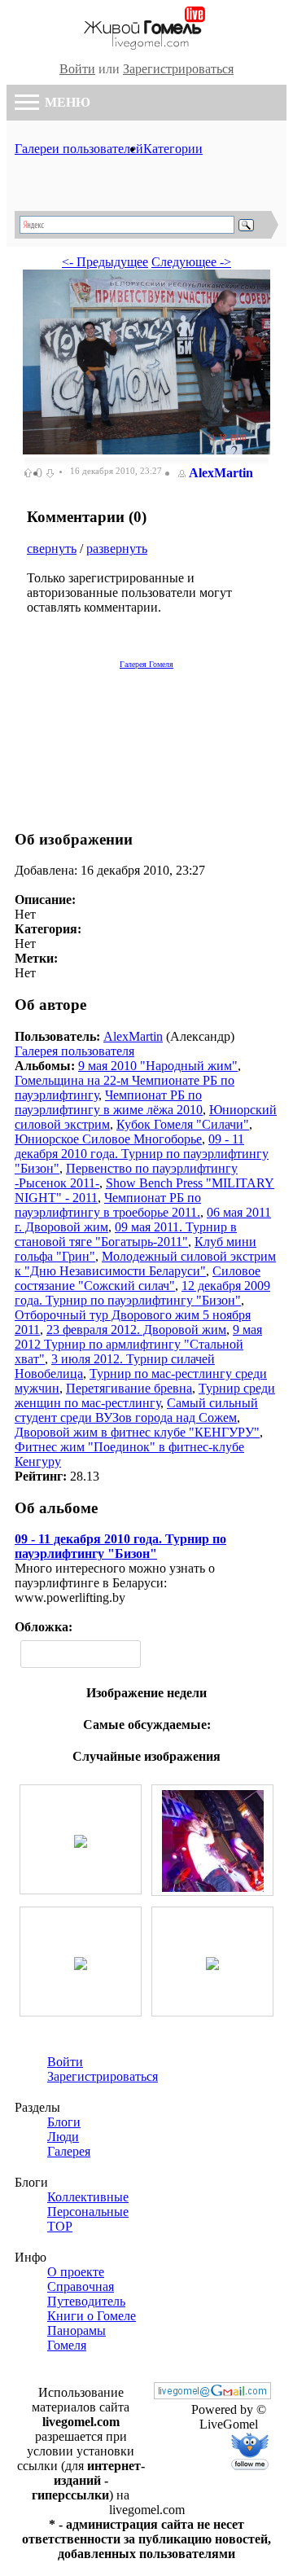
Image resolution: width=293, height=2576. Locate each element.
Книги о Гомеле (92, 2316)
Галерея (69, 2151)
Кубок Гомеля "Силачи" (183, 1124)
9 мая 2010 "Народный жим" (158, 1066)
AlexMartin (221, 473)
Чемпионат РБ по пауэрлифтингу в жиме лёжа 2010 (109, 1102)
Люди (63, 2137)
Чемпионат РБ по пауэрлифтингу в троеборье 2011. (108, 1205)
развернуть (117, 549)
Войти (77, 69)
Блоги (64, 2122)
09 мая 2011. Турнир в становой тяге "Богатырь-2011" (126, 1234)
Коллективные (88, 2197)
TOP (60, 2226)
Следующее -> (191, 262)
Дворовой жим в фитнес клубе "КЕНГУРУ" (137, 1432)
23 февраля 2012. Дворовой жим (136, 1330)
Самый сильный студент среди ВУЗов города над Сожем (136, 1410)
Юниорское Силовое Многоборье (108, 1139)
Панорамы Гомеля (77, 2338)
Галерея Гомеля (146, 664)
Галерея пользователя (74, 1051)
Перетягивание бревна (129, 1388)
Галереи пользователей (79, 149)
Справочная (81, 2286)
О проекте (76, 2272)
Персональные (88, 2212)
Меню (66, 102)
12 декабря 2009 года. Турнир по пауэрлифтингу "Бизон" (142, 1293)
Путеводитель (86, 2301)
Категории (173, 149)
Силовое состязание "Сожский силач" (138, 1278)
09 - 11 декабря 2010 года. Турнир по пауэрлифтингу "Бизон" (142, 1154)
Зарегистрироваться (178, 69)
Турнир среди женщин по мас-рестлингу (145, 1396)
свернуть (52, 549)
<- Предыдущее (105, 262)
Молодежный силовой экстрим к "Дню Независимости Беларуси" (145, 1264)
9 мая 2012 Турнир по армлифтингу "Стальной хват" (138, 1344)
